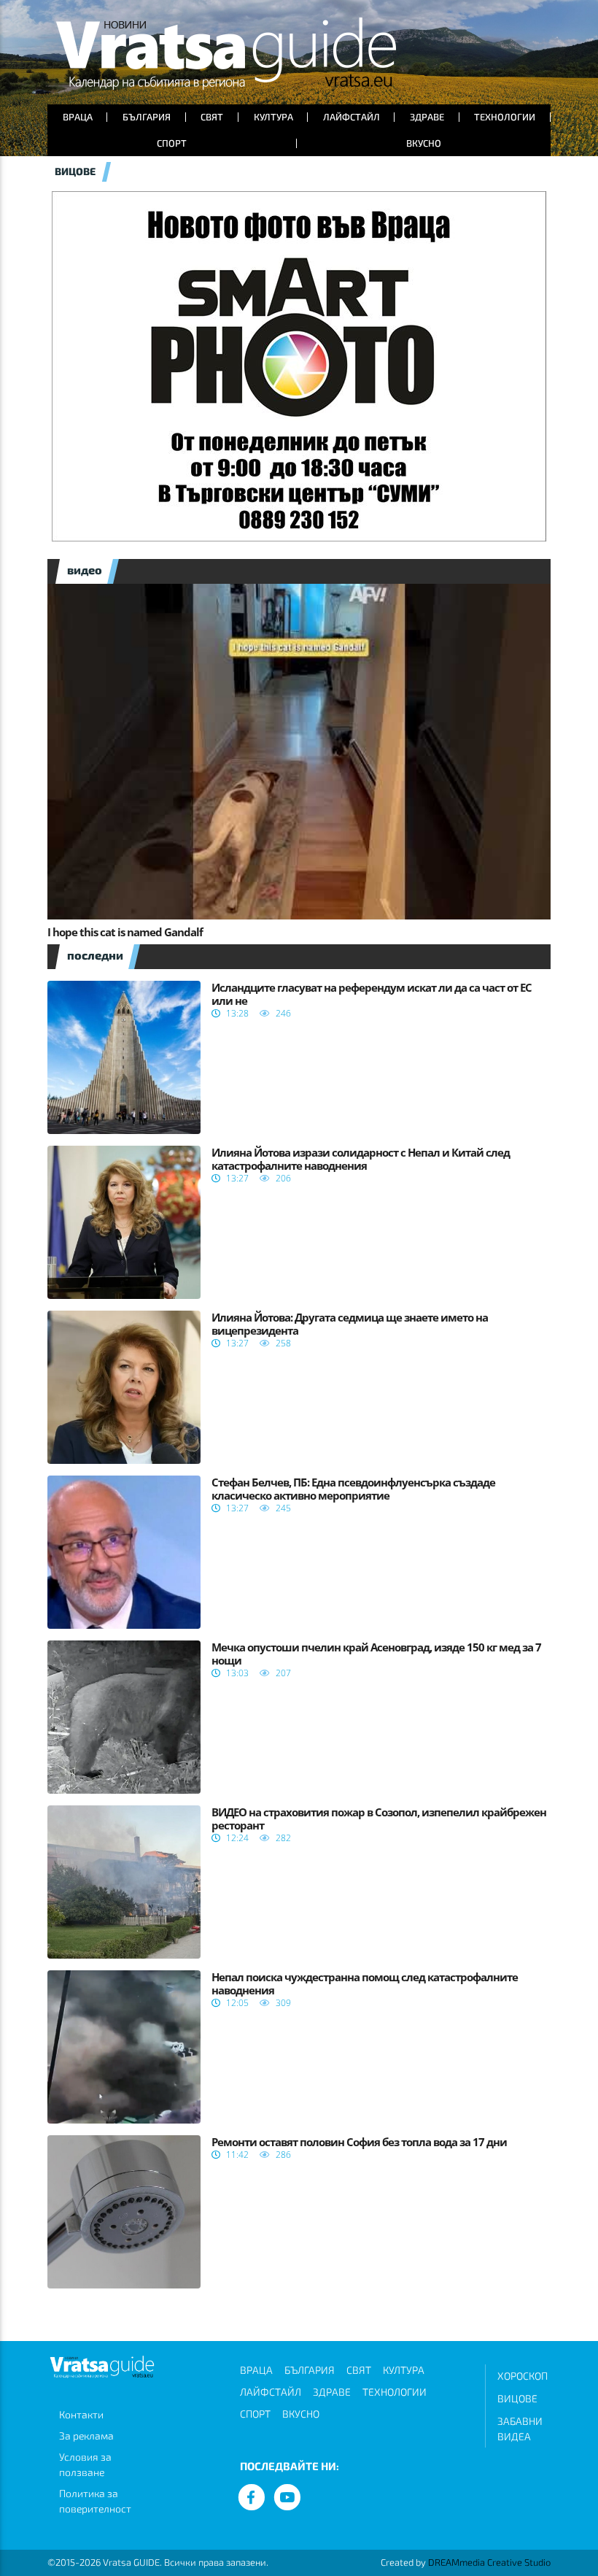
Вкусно (424, 143)
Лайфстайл (352, 117)
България (147, 117)
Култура (273, 117)
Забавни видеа (520, 2429)
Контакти (81, 2414)
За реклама (86, 2436)
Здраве (427, 117)
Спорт (172, 143)
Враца (78, 117)
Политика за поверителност (95, 2501)
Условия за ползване (85, 2464)
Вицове (517, 2398)
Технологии (505, 117)
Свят (212, 117)
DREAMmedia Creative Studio (489, 2562)
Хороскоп (523, 2376)
